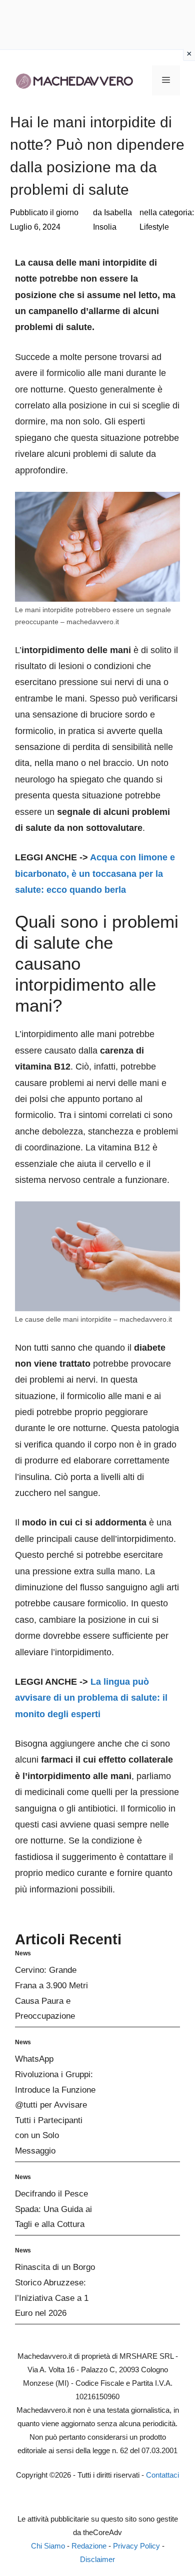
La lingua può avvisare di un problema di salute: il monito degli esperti (91, 1698)
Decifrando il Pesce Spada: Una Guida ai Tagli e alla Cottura (53, 2209)
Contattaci (162, 2475)
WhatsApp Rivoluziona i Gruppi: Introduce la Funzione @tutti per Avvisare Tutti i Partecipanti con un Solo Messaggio (55, 2105)
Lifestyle (154, 227)
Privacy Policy (136, 2546)
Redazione (89, 2546)
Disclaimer (97, 2559)
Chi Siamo (48, 2546)
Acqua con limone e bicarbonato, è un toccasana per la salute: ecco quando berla (95, 874)
